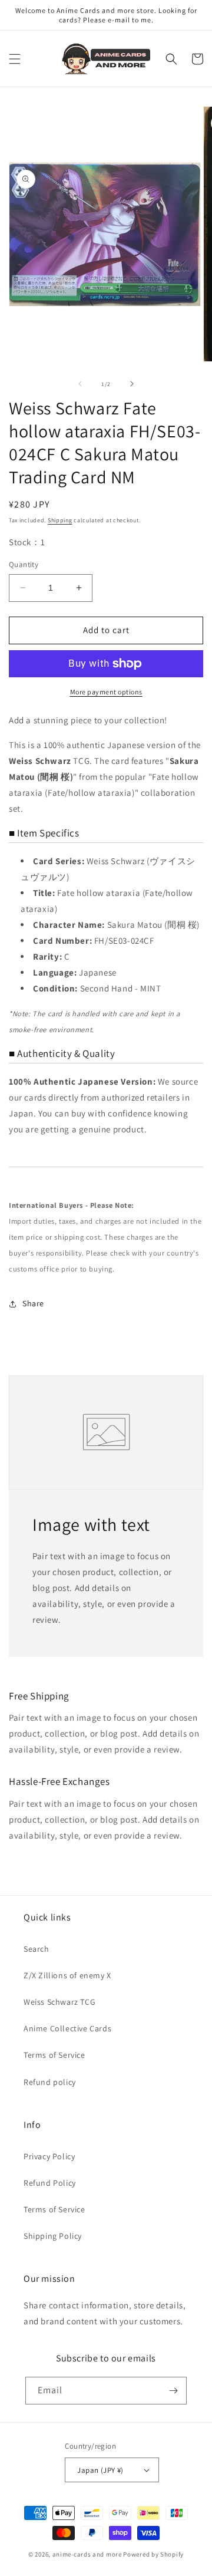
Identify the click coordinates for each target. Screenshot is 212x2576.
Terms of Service (54, 2055)
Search (37, 1949)
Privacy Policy (49, 2156)
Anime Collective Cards (67, 2028)
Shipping (60, 520)
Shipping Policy (53, 2236)
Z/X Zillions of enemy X (67, 1975)
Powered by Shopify (153, 2554)
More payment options (106, 692)
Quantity (24, 564)
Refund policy (50, 2082)
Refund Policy (50, 2183)
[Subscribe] (173, 2391)
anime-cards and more (87, 2554)
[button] (15, 59)
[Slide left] (80, 384)
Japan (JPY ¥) (100, 2470)
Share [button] (33, 1303)
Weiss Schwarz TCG (59, 2002)
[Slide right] (132, 384)
